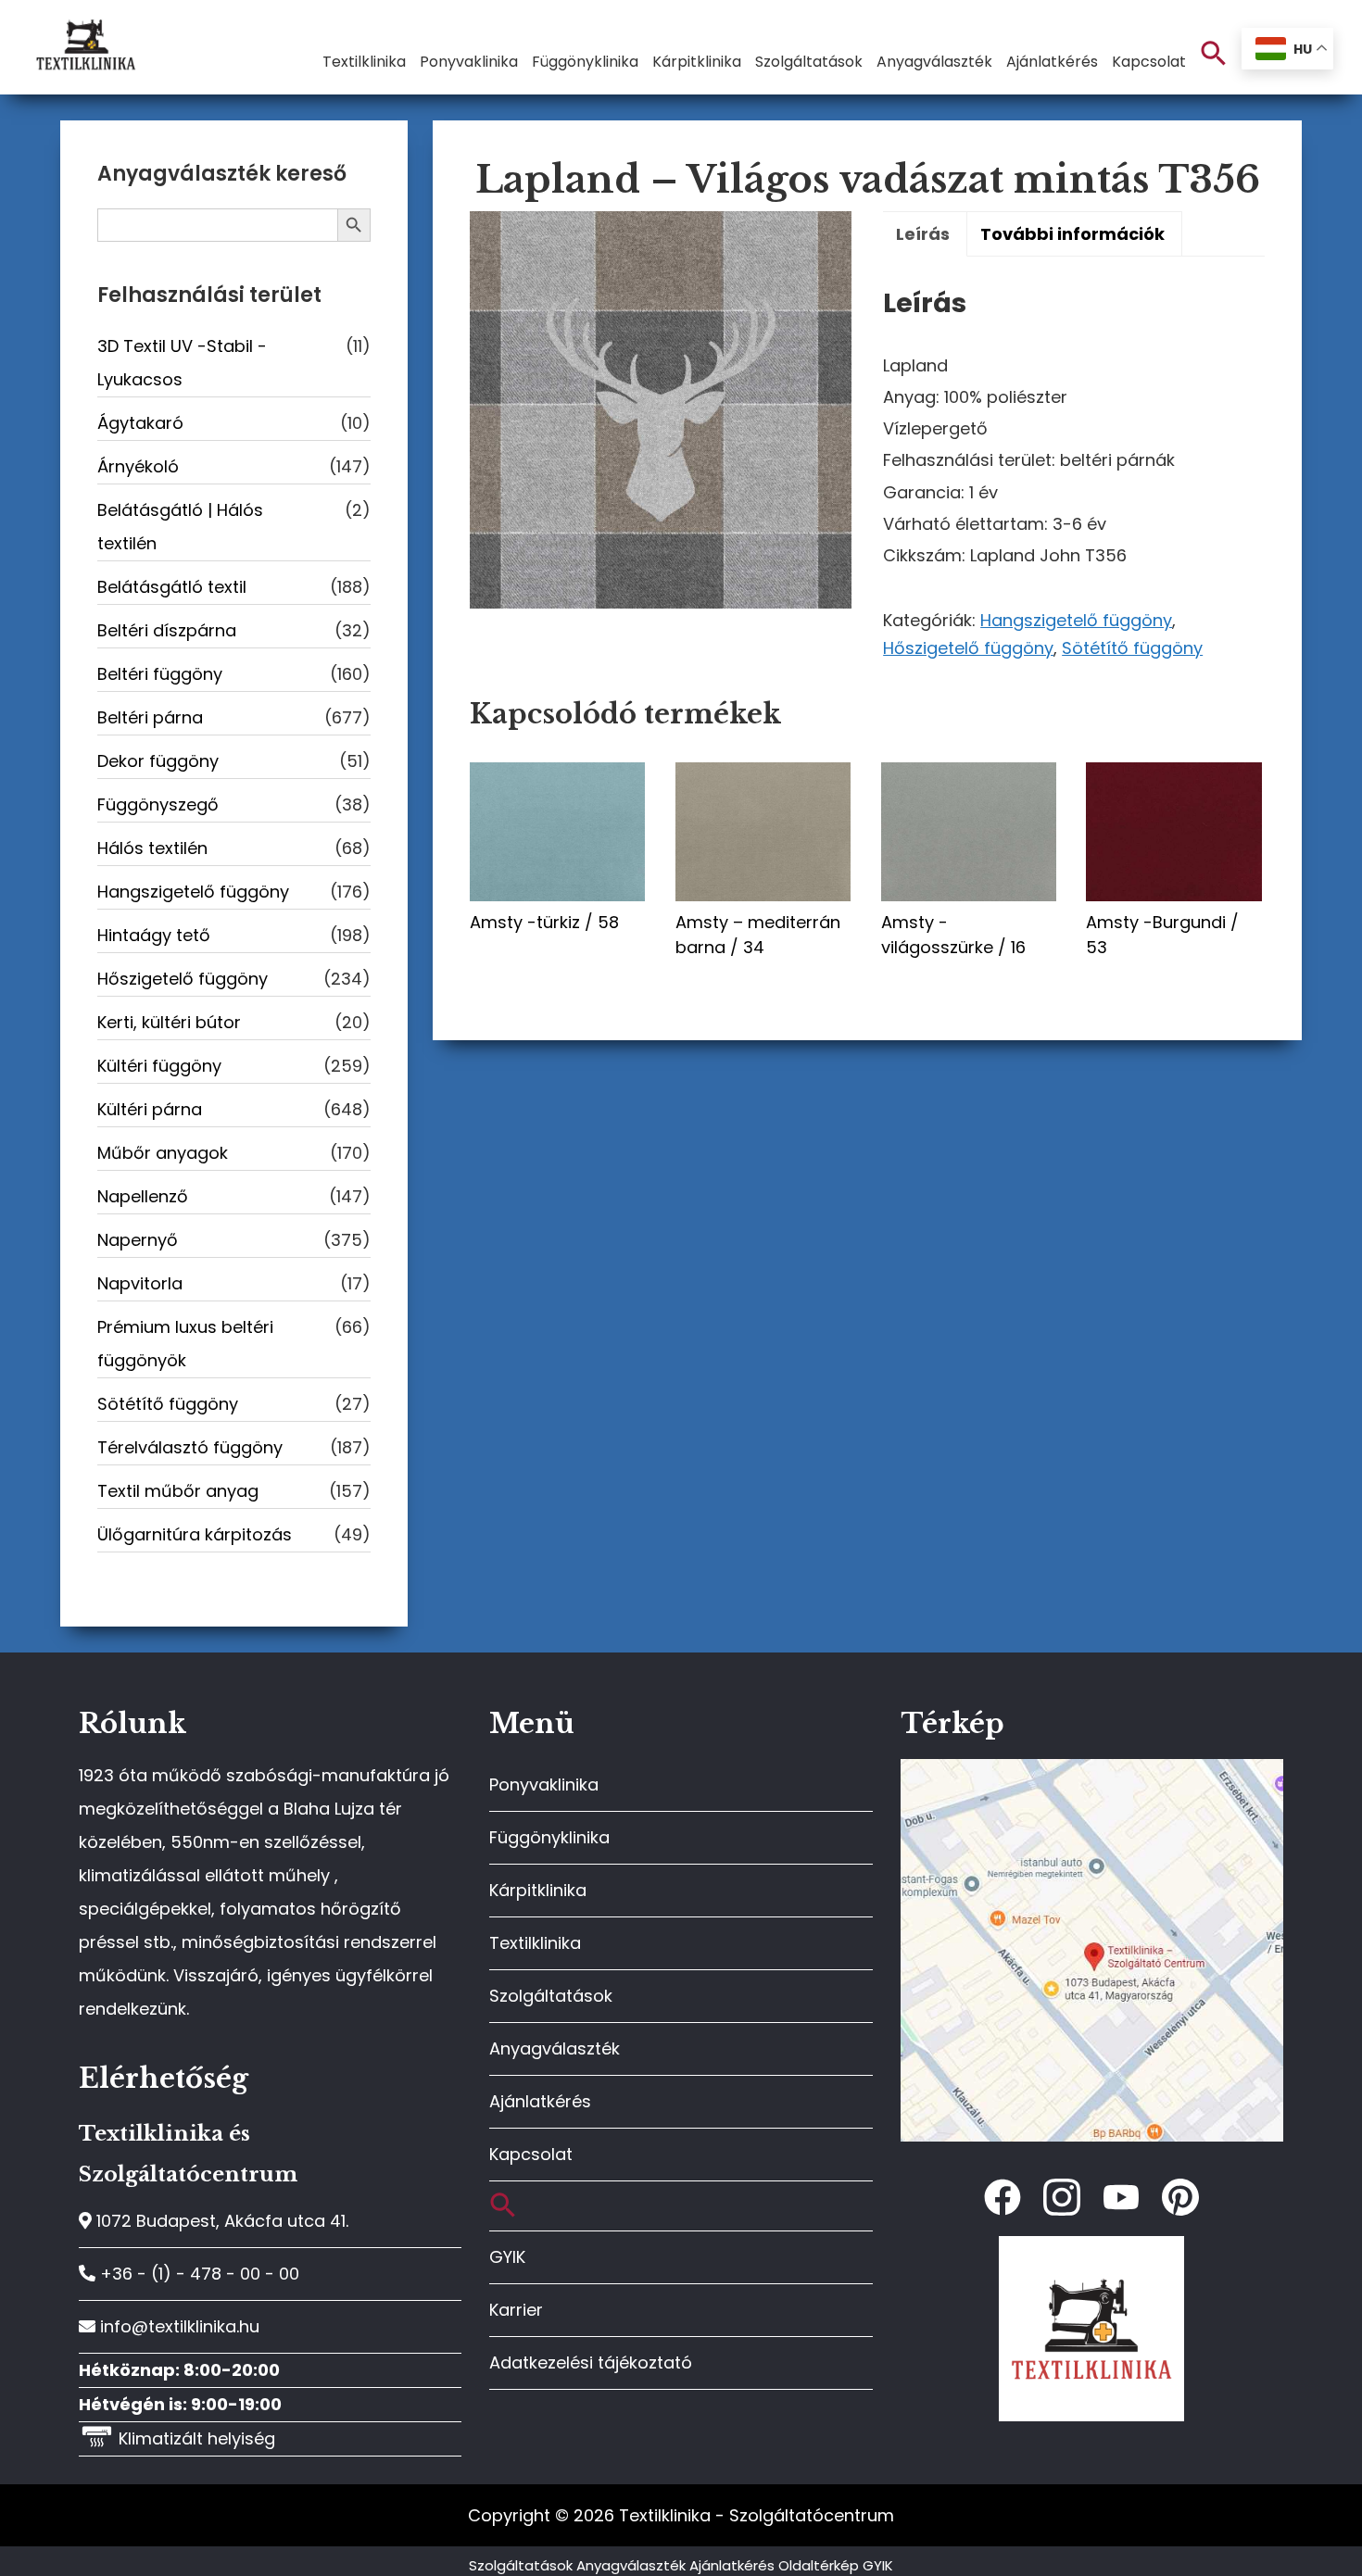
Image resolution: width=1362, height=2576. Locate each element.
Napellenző (143, 1196)
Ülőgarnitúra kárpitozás (195, 1534)
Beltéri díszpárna (167, 630)
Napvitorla (140, 1283)
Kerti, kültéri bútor (169, 1022)
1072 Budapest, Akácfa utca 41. (220, 2221)
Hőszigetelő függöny (968, 648)
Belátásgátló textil (172, 587)
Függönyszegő (158, 804)
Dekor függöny (158, 761)
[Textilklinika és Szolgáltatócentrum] (1092, 1769)
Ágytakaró (140, 423)
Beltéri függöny (160, 674)
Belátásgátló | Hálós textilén (180, 527)
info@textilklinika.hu (177, 2326)
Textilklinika (535, 1943)
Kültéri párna (150, 1109)
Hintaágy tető (154, 935)
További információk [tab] (1072, 234)
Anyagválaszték (555, 2048)
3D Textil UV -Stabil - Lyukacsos (182, 363)
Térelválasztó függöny (190, 1447)
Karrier (516, 2310)
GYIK (507, 2257)
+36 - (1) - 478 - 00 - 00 (197, 2274)
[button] (1214, 54)
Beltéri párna (150, 717)
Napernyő (138, 1240)
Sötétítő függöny (1132, 648)
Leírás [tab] (923, 234)
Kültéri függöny (159, 1066)
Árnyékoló (138, 466)
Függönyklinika (549, 1837)
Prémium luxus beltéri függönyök (185, 1344)
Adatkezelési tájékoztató (591, 2362)
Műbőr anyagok (163, 1153)
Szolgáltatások (551, 1996)
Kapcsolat (531, 2154)
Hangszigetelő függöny (1076, 620)
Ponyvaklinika (544, 1784)
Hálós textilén (152, 848)
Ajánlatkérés (540, 2101)
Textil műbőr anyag (178, 1491)
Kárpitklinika (538, 1890)
